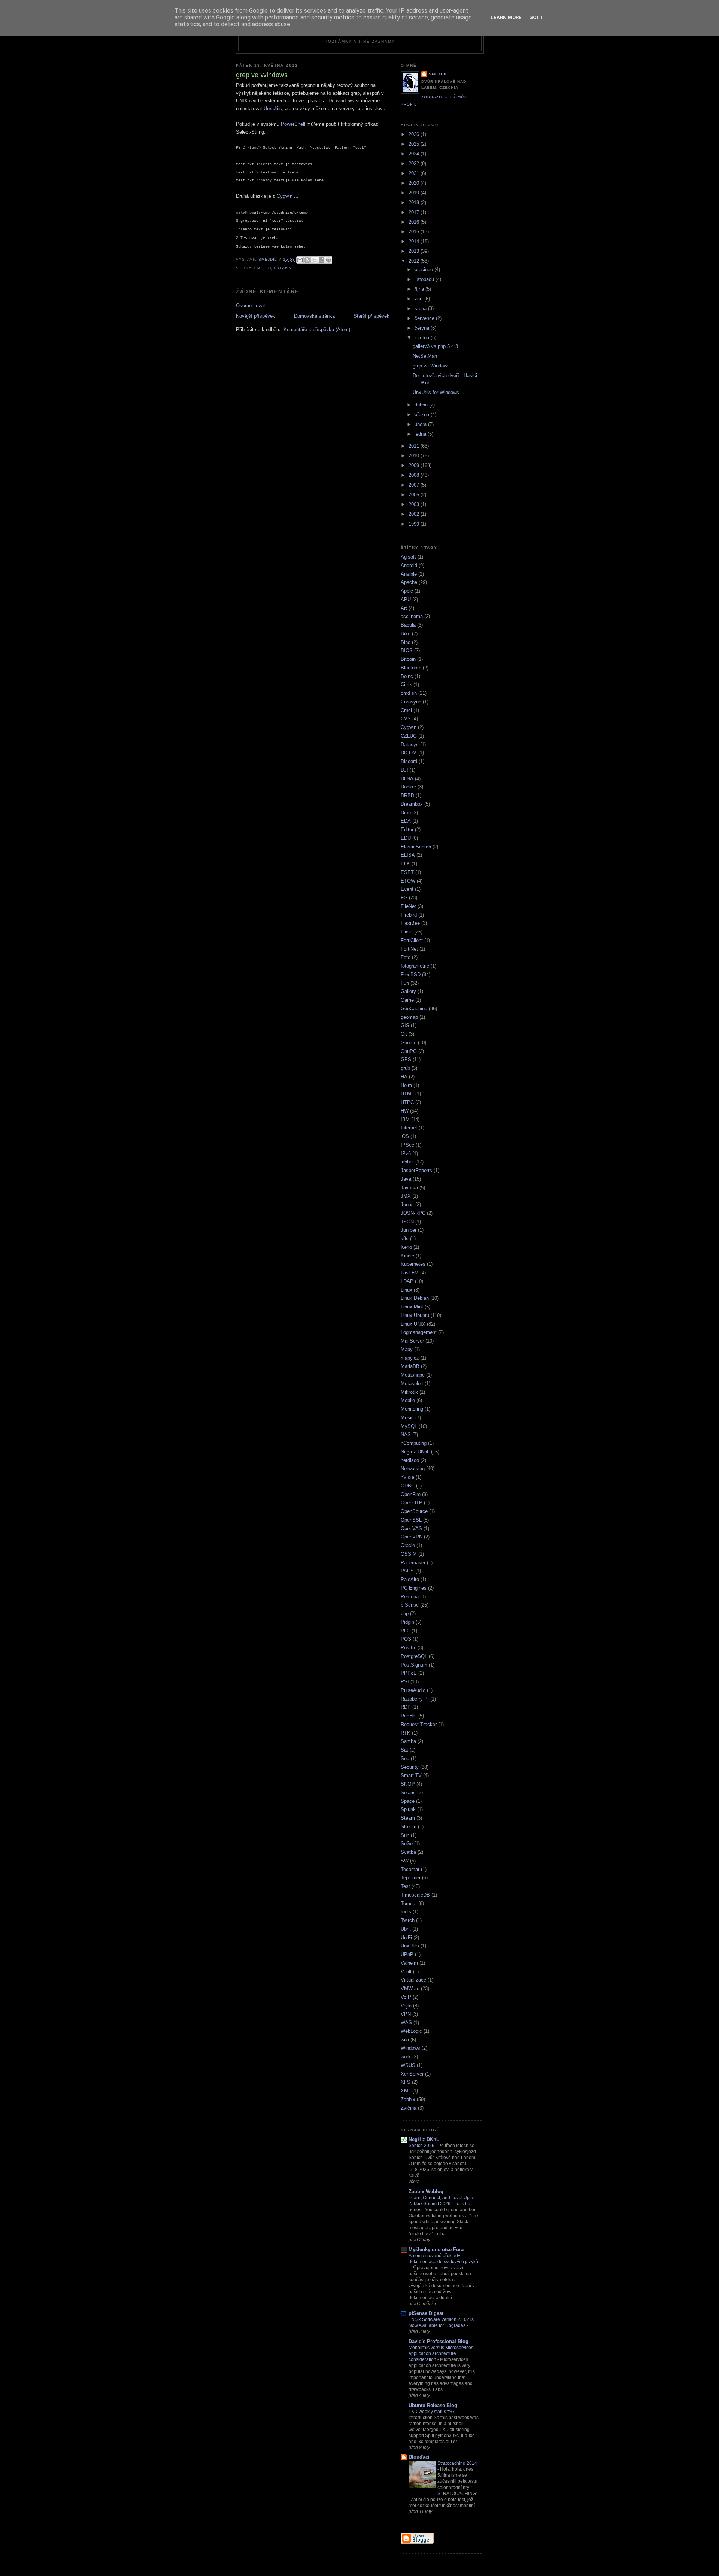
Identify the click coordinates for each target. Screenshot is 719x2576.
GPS (406, 1060)
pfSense (410, 1605)
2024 (415, 154)
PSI (405, 1682)
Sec (405, 1758)
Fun (405, 983)
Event (407, 889)
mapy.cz (410, 1358)
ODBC (408, 1486)
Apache (409, 582)
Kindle (407, 1256)
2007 (415, 485)
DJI (404, 770)
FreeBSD (411, 974)
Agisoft (408, 557)
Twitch (408, 1920)
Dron (406, 813)
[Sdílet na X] (314, 260)
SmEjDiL (438, 74)
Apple (407, 591)
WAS (406, 2023)
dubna (422, 405)
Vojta (406, 2006)
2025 (415, 144)
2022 (415, 164)
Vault (406, 1972)
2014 (415, 241)
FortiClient (412, 940)
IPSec (407, 1145)
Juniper (409, 1230)
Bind (406, 642)
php (405, 1614)
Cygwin (285, 196)
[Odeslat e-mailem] (300, 260)
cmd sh (263, 268)
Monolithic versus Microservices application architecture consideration (441, 2353)
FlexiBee (410, 923)
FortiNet (409, 949)
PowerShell (292, 124)
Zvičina (409, 2108)
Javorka (409, 1188)
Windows (410, 2048)
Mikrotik (409, 1392)
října (420, 289)
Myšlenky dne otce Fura (436, 2250)
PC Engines (414, 1588)
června (423, 328)
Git (404, 1034)
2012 (415, 261)
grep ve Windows (431, 366)
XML (406, 2091)
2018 (415, 202)
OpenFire (411, 1494)
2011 (415, 446)
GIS (405, 1025)
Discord (409, 761)
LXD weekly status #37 (432, 2412)
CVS (406, 719)
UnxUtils (273, 108)
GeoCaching (414, 1009)
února (421, 424)
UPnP (407, 1954)
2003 (415, 504)
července (425, 318)
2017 (415, 212)
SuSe (407, 1844)
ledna (421, 434)
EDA (406, 821)
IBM (405, 1119)
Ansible (409, 574)
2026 (415, 134)
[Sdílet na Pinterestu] (328, 260)
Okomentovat (251, 305)
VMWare (410, 1988)
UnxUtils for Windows (436, 392)
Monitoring (412, 1409)
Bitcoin (408, 659)
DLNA (407, 779)
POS (406, 1639)
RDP (406, 1707)
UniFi (406, 1938)
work (406, 2057)
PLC (405, 1631)
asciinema (412, 616)
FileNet (408, 906)
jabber (407, 1162)
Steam (408, 1818)
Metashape (413, 1375)
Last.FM (410, 1273)
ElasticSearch (416, 847)
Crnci (406, 710)
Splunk (408, 1809)
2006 (415, 495)
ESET (407, 872)
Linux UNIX (413, 1324)
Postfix (408, 1648)
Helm (406, 1085)
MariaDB (410, 1366)
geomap (409, 1017)
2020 (415, 183)
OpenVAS (411, 1528)
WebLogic (411, 2031)
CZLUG (409, 736)
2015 (415, 232)
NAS (406, 1434)
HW (405, 1111)
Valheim (409, 1963)
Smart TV (411, 1775)
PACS (407, 1571)
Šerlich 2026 (422, 2146)
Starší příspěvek (371, 316)
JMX (406, 1196)
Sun (405, 1835)
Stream (409, 1827)
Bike (406, 634)
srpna (421, 308)
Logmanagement (419, 1332)
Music (407, 1418)
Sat (404, 1750)
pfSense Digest (426, 2313)
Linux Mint (412, 1307)
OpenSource (414, 1511)
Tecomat (410, 1869)
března (423, 414)
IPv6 (406, 1154)
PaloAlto (410, 1579)
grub (405, 1068)
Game (407, 1000)
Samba (408, 1741)
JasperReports (416, 1170)
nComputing (414, 1443)
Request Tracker (419, 1724)
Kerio (406, 1247)
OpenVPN (412, 1537)
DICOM (409, 753)
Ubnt (406, 1929)
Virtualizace (413, 1980)
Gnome (409, 1043)
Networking (413, 1469)
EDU (406, 838)
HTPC (407, 1102)
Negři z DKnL (424, 2139)
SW (405, 1861)
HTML (407, 1094)
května (423, 338)
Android (409, 565)
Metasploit (412, 1384)
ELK (405, 864)
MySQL (409, 1426)
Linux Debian (415, 1298)
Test (405, 1886)
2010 (415, 456)
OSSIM (409, 1554)
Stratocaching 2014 (457, 2463)
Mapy (407, 1349)
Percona (410, 1597)
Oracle (408, 1545)
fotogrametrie (415, 966)
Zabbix (408, 2099)
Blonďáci (419, 2457)
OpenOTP (412, 1503)
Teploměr (411, 1878)
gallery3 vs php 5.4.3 (435, 346)
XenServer (412, 2074)
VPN (406, 2014)
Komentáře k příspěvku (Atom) (317, 329)
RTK (406, 1733)
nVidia (407, 1477)
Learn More (506, 17)
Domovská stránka (314, 316)
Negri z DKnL (415, 1452)
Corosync (411, 702)
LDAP (407, 1281)
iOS (405, 1136)
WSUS (408, 2065)
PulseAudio (413, 1690)
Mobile (408, 1400)
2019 (415, 193)
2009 (415, 465)
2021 (415, 173)
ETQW (408, 881)
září (419, 299)
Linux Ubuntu (415, 1315)
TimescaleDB (415, 1895)
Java (406, 1179)
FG (404, 898)
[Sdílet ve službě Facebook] (321, 260)
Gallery (408, 991)
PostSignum (414, 1665)
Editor (407, 830)
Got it (538, 17)
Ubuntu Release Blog (433, 2405)
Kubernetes (413, 1264)
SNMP (408, 1784)
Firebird (409, 915)
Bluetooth (411, 668)
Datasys (410, 744)
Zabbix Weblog (426, 2191)
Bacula (408, 625)
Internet (409, 1128)
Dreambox (412, 804)
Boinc (407, 676)
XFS (406, 2082)
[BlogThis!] (307, 260)
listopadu (425, 279)
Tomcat (409, 1903)
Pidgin (407, 1622)
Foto (406, 957)
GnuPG (409, 1051)
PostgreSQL (414, 1656)
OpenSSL (411, 1520)
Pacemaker (413, 1563)
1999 (415, 524)
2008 (415, 475)
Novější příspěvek (256, 316)
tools (406, 1912)
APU (406, 600)
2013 (415, 251)
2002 (415, 514)
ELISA (408, 855)
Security (410, 1767)
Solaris (408, 1793)
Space (408, 1801)
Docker (408, 787)
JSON (407, 1222)
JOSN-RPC (413, 1213)
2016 (415, 222)
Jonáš (407, 1204)
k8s (405, 1239)
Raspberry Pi (415, 1699)
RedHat (409, 1716)
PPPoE (409, 1673)
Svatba (408, 1852)
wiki (405, 2040)
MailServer (412, 1341)
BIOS (407, 650)
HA (404, 1077)
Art (404, 608)
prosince (424, 270)
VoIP (406, 1997)
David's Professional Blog (439, 2341)
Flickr (407, 932)
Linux (406, 1290)
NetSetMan (425, 356)
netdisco (410, 1460)
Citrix (406, 685)
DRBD (407, 795)
